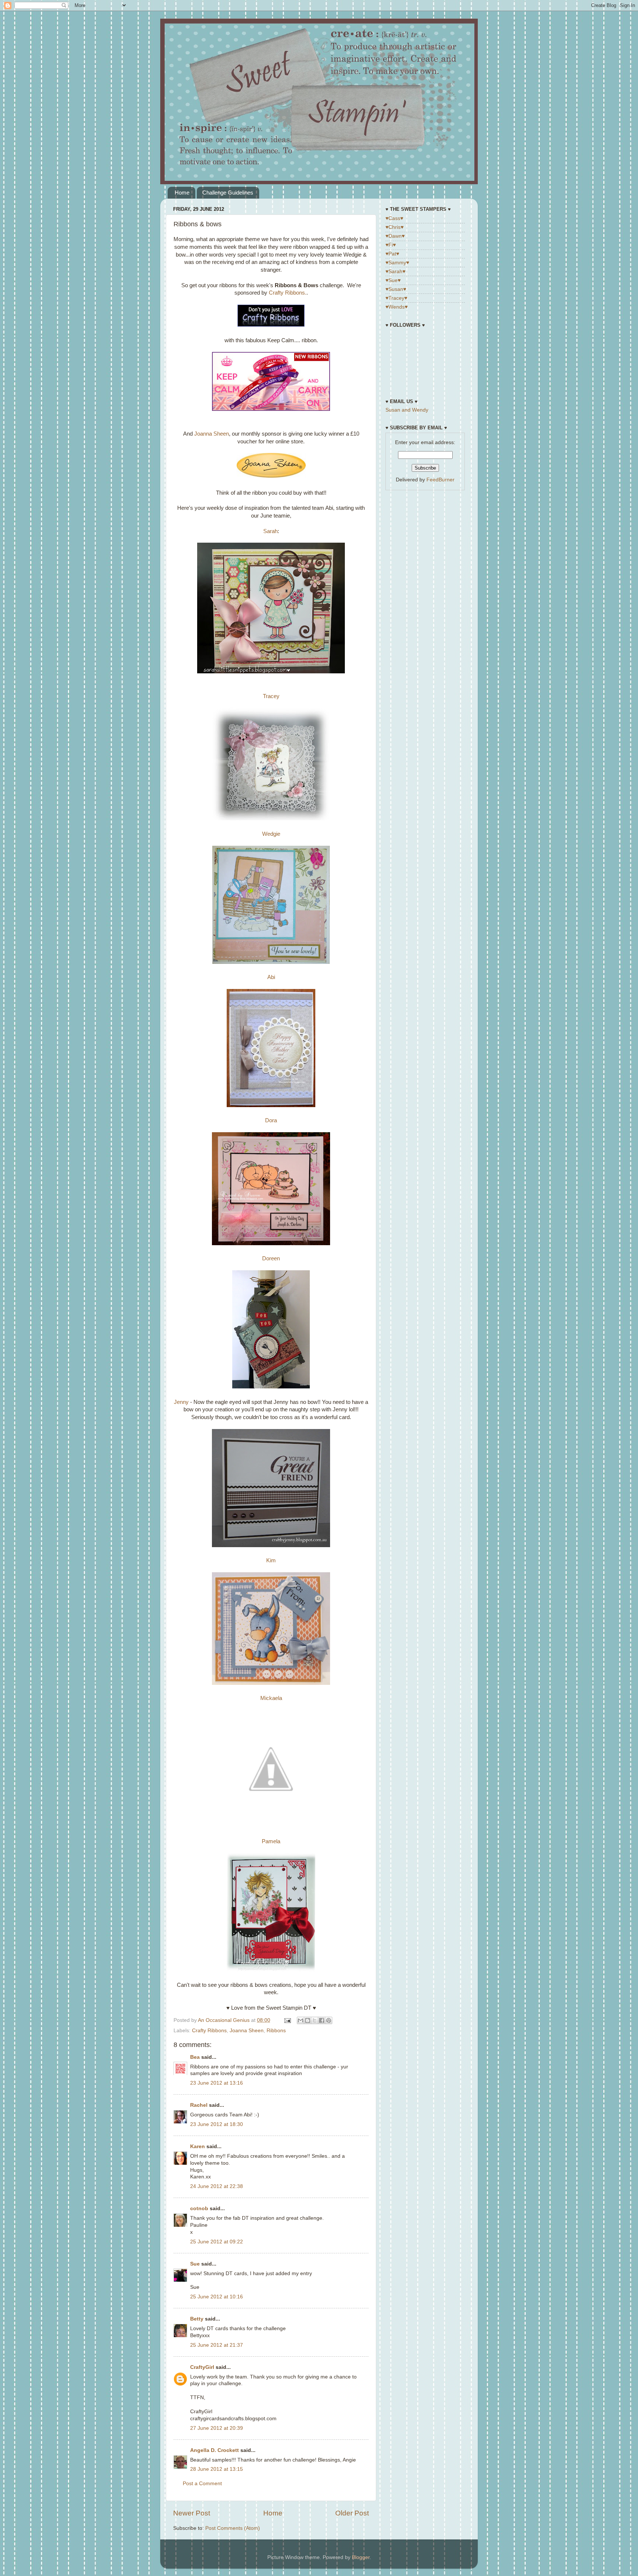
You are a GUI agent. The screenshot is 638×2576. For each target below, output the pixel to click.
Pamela (271, 1841)
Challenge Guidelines (228, 193)
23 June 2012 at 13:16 (217, 2083)
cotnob (199, 2209)
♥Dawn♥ (395, 236)
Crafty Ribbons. (288, 293)
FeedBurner (440, 480)
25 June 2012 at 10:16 (217, 2297)
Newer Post (192, 2513)
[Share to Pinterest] (329, 2020)
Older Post (352, 2513)
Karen (198, 2146)
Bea (195, 2057)
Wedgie (271, 834)
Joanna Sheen (212, 434)
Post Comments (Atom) (233, 2528)
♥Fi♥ (391, 245)
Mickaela (271, 1698)
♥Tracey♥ (396, 298)
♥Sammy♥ (397, 263)
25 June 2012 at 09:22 (217, 2242)
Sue (195, 2264)
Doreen (271, 1258)
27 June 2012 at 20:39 (217, 2428)
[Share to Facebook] (322, 2020)
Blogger (361, 2557)
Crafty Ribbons (209, 2031)
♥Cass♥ (394, 218)
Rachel (199, 2105)
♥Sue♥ (393, 280)
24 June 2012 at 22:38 (217, 2186)
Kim (271, 1560)
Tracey (271, 696)
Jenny (181, 1402)
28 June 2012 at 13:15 (217, 2469)
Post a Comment (202, 2484)
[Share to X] (315, 2020)
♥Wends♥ (397, 307)
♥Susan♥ (396, 289)
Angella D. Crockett (215, 2450)
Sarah (270, 531)
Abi (271, 977)
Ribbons (276, 2031)
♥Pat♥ (392, 254)
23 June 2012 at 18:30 (217, 2124)
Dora (271, 1120)
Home (182, 193)
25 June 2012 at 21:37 (217, 2345)
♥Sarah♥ (395, 272)
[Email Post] (287, 2020)
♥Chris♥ (395, 227)
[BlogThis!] (308, 2020)
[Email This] (301, 2020)
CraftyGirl (202, 2367)
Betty (197, 2319)
